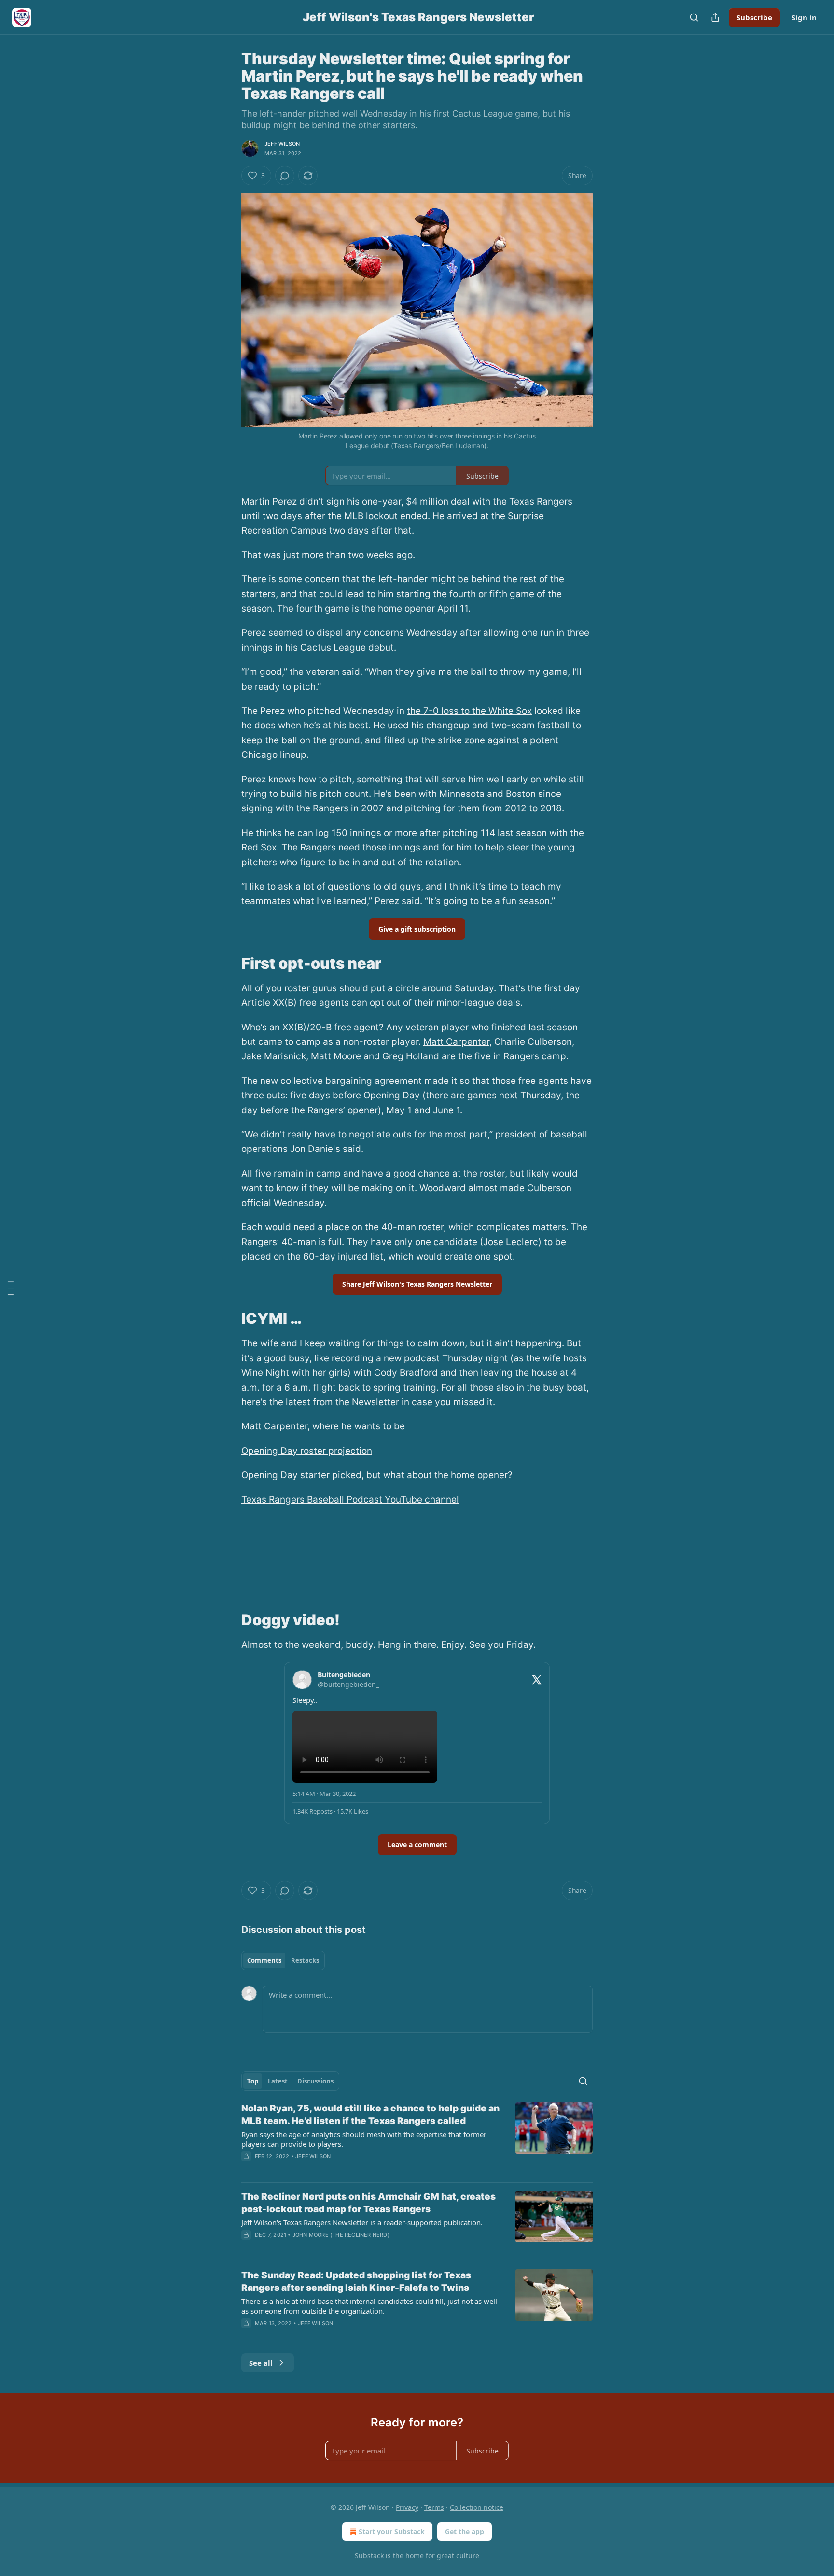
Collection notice (477, 2507)
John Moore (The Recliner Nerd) (341, 2235)
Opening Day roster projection (307, 1451)
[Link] (228, 963)
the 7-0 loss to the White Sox (469, 711)
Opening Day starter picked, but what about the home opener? (377, 1475)
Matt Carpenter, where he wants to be (323, 1426)
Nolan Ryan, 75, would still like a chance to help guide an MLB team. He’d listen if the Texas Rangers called (370, 2115)
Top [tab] (253, 2081)
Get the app (465, 2531)
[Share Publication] (715, 17)
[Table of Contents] (11, 1288)
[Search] (694, 17)
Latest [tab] (278, 2081)
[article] (417, 2138)
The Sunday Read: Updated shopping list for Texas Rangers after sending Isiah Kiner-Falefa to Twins (356, 2281)
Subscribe (754, 17)
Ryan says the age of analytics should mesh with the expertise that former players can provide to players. (364, 2139)
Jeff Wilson (282, 144)
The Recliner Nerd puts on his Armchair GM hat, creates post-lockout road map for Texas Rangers (368, 2203)
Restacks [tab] (305, 1960)
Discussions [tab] (315, 2081)
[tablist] (283, 1960)
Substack (369, 2555)
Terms (434, 2507)
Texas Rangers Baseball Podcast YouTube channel (350, 1500)
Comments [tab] (264, 1960)
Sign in (804, 17)
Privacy (407, 2507)
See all (261, 2363)
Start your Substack (392, 2531)
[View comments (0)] (285, 176)
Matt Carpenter (456, 1042)
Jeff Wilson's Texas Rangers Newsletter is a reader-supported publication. (362, 2222)
